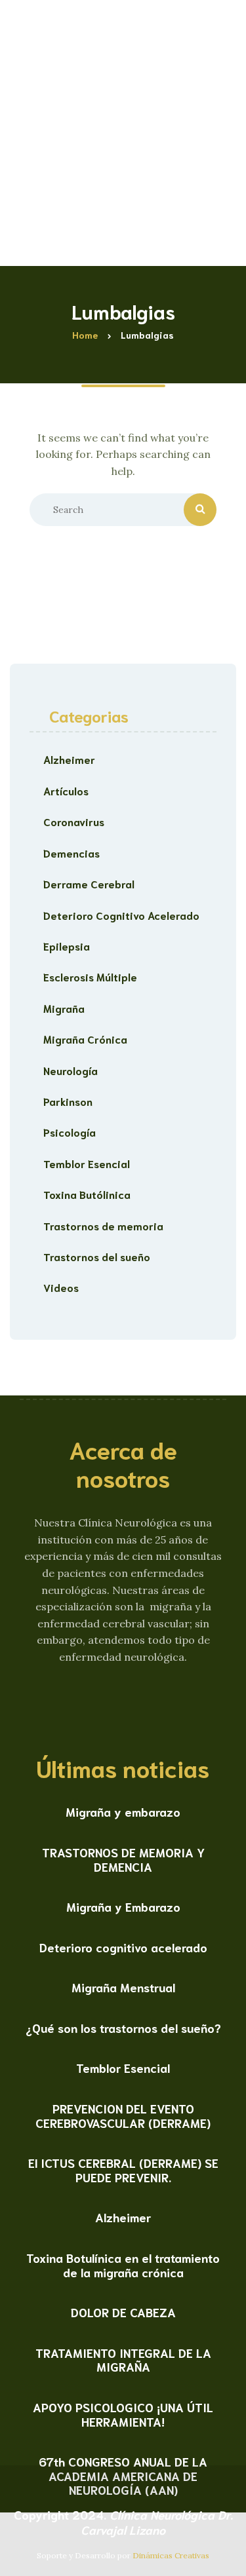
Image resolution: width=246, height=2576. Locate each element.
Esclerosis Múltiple (90, 976)
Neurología (71, 1070)
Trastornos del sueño (97, 1256)
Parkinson (68, 1101)
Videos (61, 1287)
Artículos (66, 790)
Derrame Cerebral (89, 883)
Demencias (72, 853)
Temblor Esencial (87, 1163)
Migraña (64, 1008)
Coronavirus (74, 821)
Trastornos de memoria (103, 1225)
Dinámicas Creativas (171, 2555)
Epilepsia (67, 946)
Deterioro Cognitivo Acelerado (121, 915)
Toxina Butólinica (87, 1194)
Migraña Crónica (85, 1039)
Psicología (70, 1132)
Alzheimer (69, 759)
